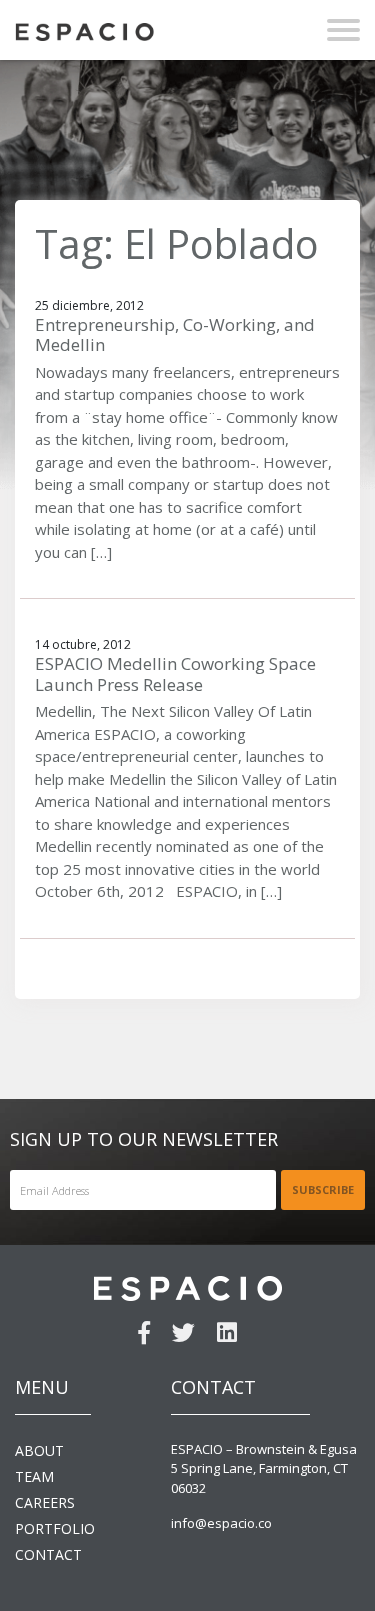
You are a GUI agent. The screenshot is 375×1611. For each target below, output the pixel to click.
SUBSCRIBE (323, 1189)
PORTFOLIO (55, 1528)
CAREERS (45, 1502)
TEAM (34, 1476)
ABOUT (39, 1450)
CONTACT (48, 1554)
